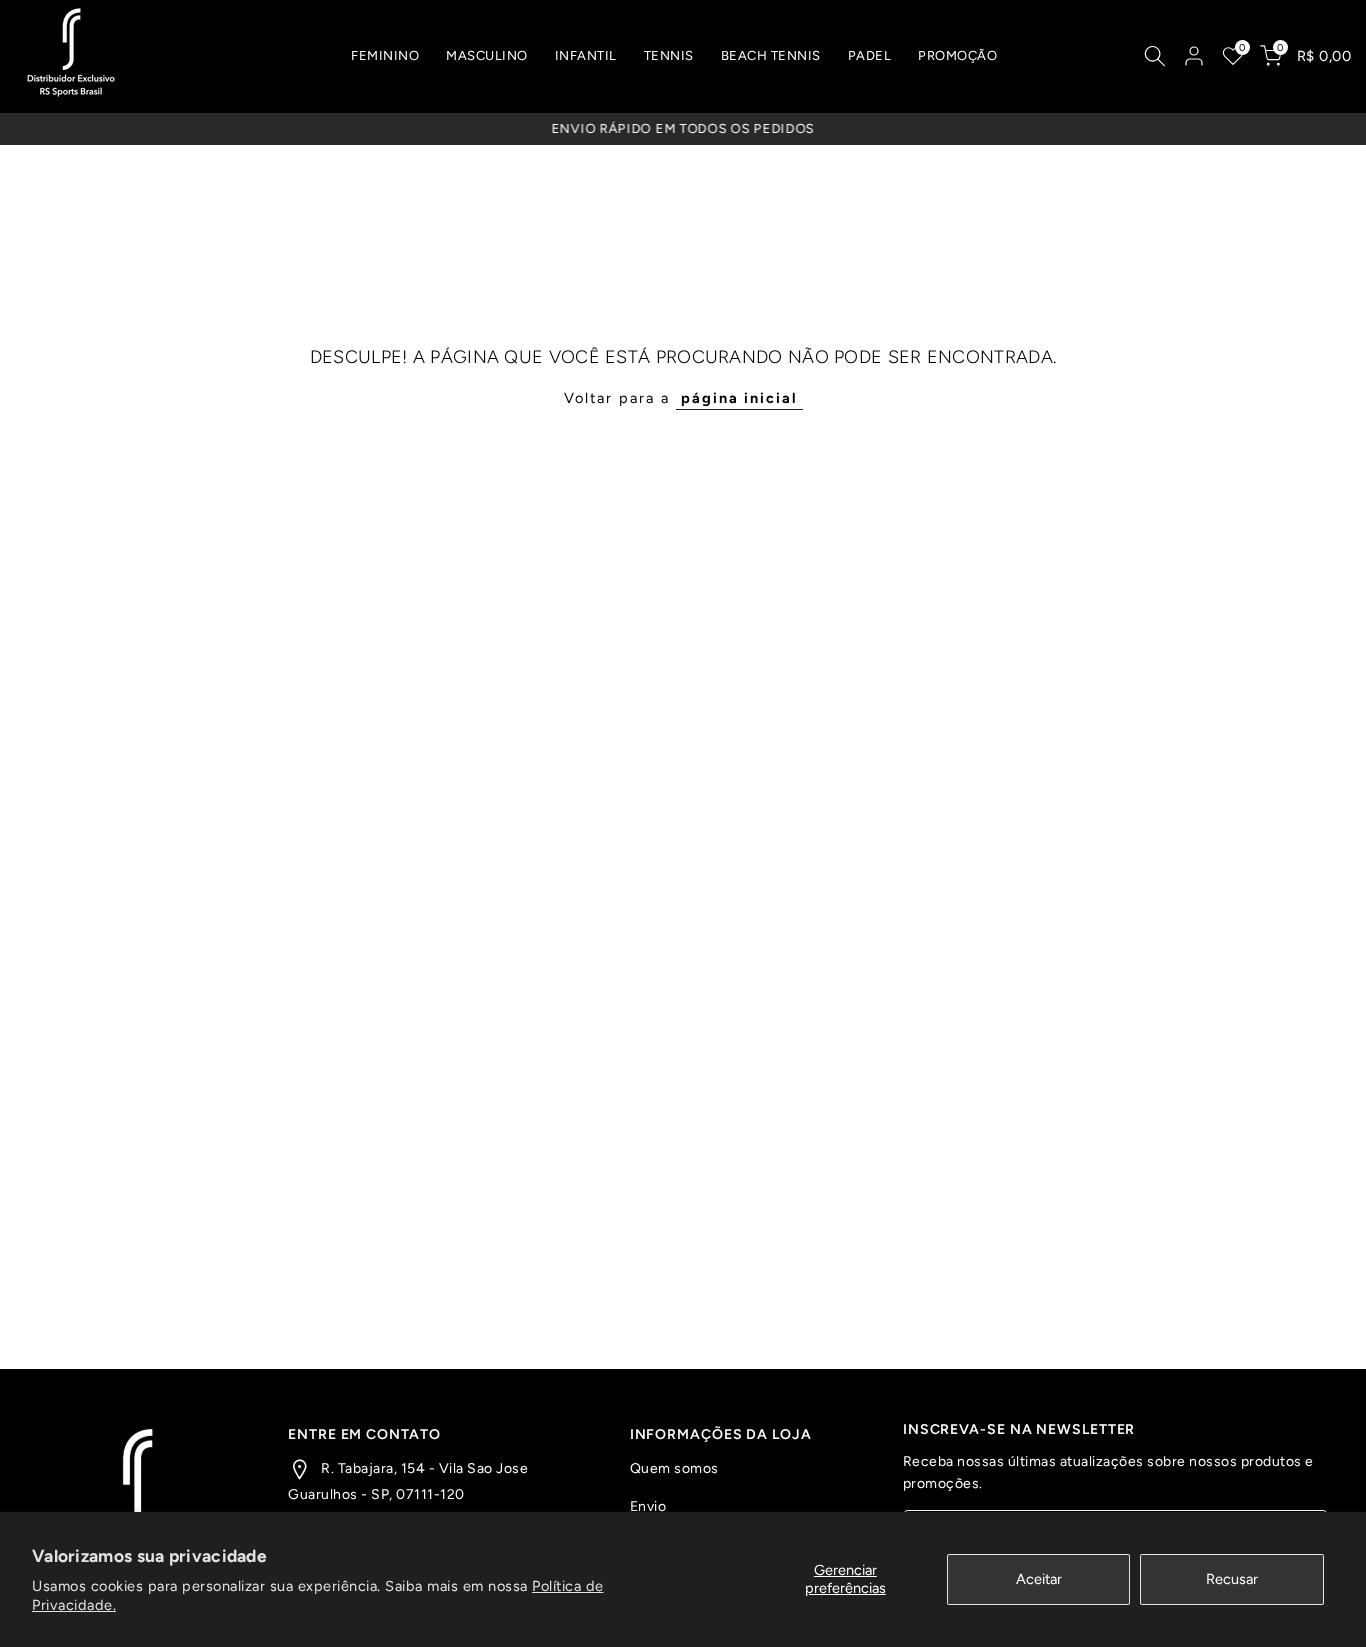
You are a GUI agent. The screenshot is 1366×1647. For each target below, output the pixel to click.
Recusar (1232, 1579)
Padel (870, 55)
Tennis (669, 55)
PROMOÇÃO (957, 55)
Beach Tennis (771, 55)
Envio (648, 1506)
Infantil (586, 55)
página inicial (739, 398)
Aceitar (1039, 1579)
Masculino (487, 55)
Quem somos (674, 1468)
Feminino (385, 55)
